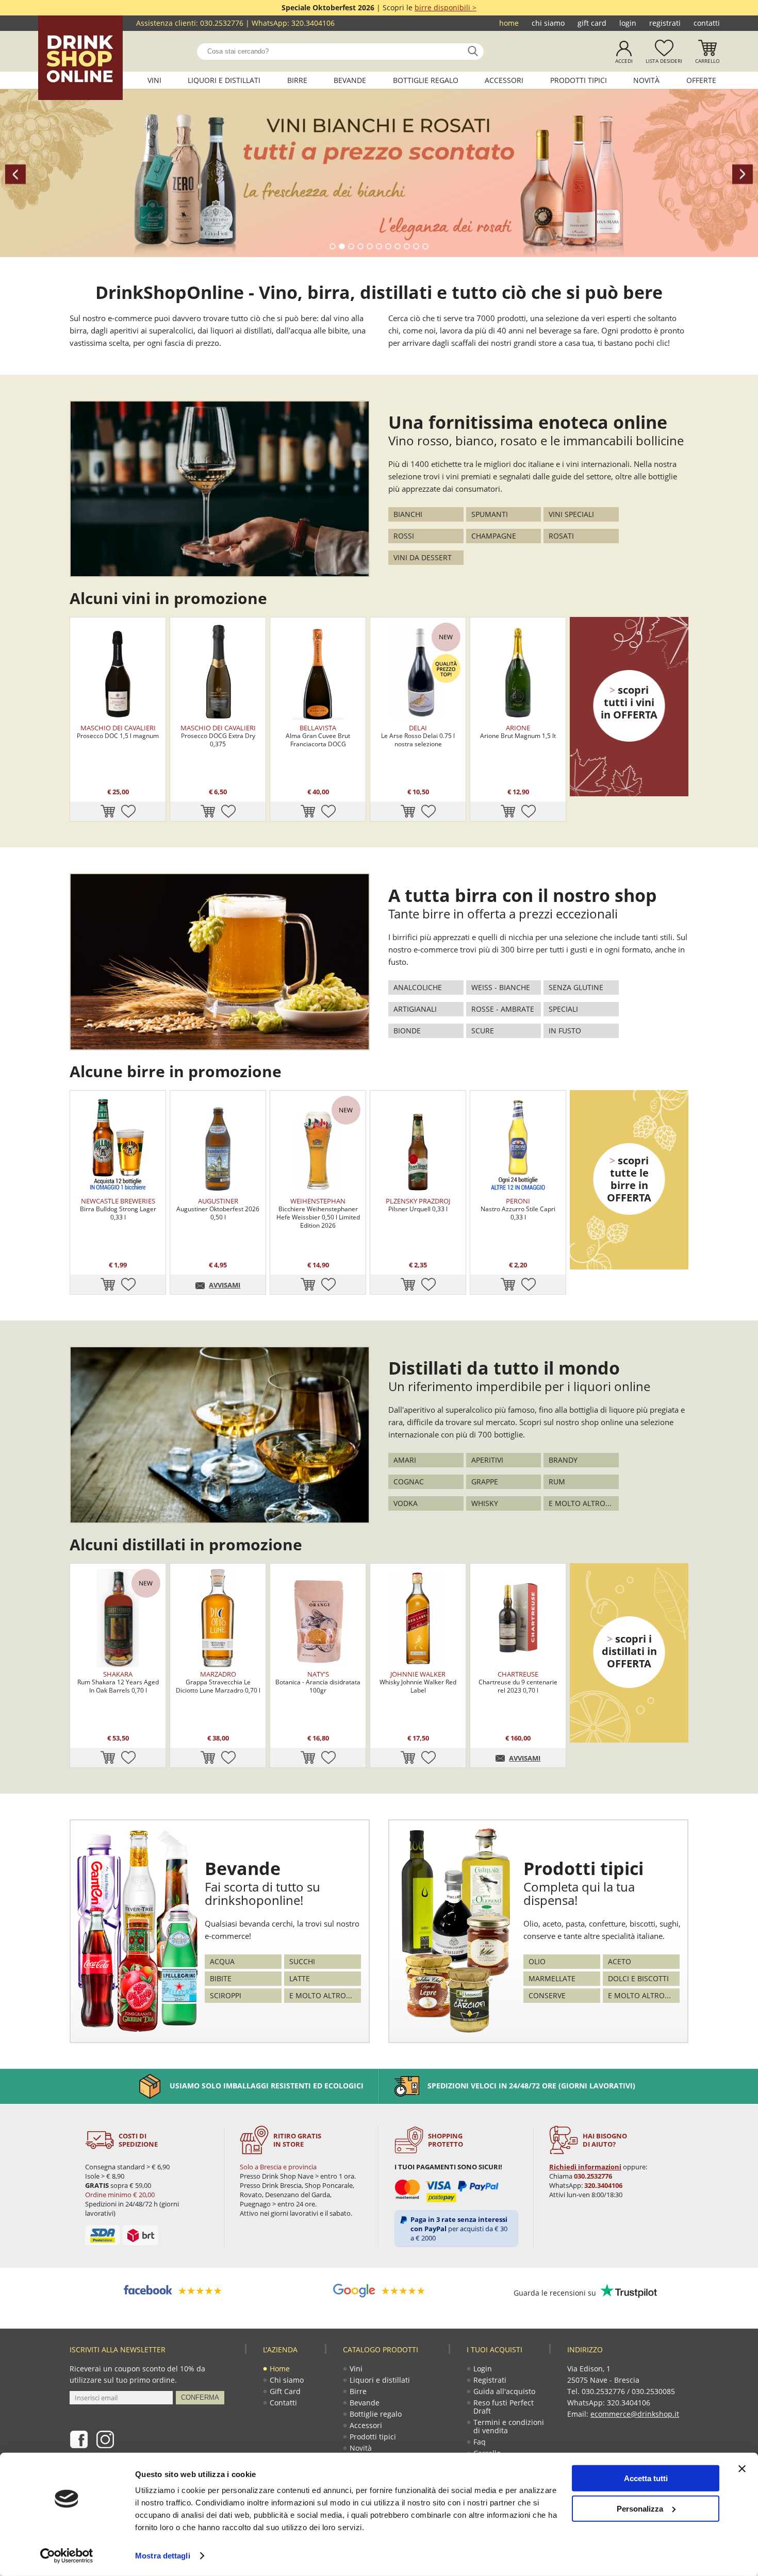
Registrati (665, 23)
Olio (537, 1961)
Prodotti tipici (579, 80)
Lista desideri (664, 61)
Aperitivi (487, 1460)
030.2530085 (653, 2391)
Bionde (407, 1031)
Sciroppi (226, 1995)
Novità (646, 80)
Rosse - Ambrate (503, 1009)
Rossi (404, 536)
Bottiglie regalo (426, 80)
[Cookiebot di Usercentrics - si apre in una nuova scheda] (67, 2556)
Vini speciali (571, 514)
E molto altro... (580, 1503)
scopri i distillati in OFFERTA (629, 1651)
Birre (297, 80)
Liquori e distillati (224, 80)
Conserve (547, 1995)
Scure (483, 1031)
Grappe (485, 1482)
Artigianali (415, 1009)
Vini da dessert (423, 557)
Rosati (561, 536)
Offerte (701, 80)
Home (509, 23)
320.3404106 (313, 23)
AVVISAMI (225, 1285)
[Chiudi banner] (742, 2469)
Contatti (707, 23)
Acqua (222, 1961)
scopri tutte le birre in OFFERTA (629, 1179)
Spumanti (490, 514)
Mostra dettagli (163, 2556)
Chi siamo (548, 23)
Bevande (350, 80)
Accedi (624, 61)
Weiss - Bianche (501, 987)
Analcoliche (418, 987)
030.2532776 (222, 23)
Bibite (221, 1978)
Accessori (504, 80)
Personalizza (640, 2508)
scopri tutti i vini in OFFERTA (629, 702)
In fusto (565, 1031)
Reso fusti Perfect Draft (504, 2407)
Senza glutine (576, 987)
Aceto (620, 1961)
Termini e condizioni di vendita (509, 2426)
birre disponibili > (446, 7)
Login (628, 23)
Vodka (406, 1503)
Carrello (707, 61)
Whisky (485, 1503)
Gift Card (592, 23)
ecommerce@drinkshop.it (635, 2414)
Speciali (563, 1009)
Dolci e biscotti (638, 1978)
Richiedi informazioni (585, 2167)
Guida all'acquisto (504, 2391)
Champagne (494, 536)
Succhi (302, 1961)
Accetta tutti (646, 2478)
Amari (405, 1460)
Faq (480, 2442)
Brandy (563, 1460)
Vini (154, 80)
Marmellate (552, 1978)
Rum (557, 1482)
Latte (300, 1978)
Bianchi (408, 514)
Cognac (409, 1482)
